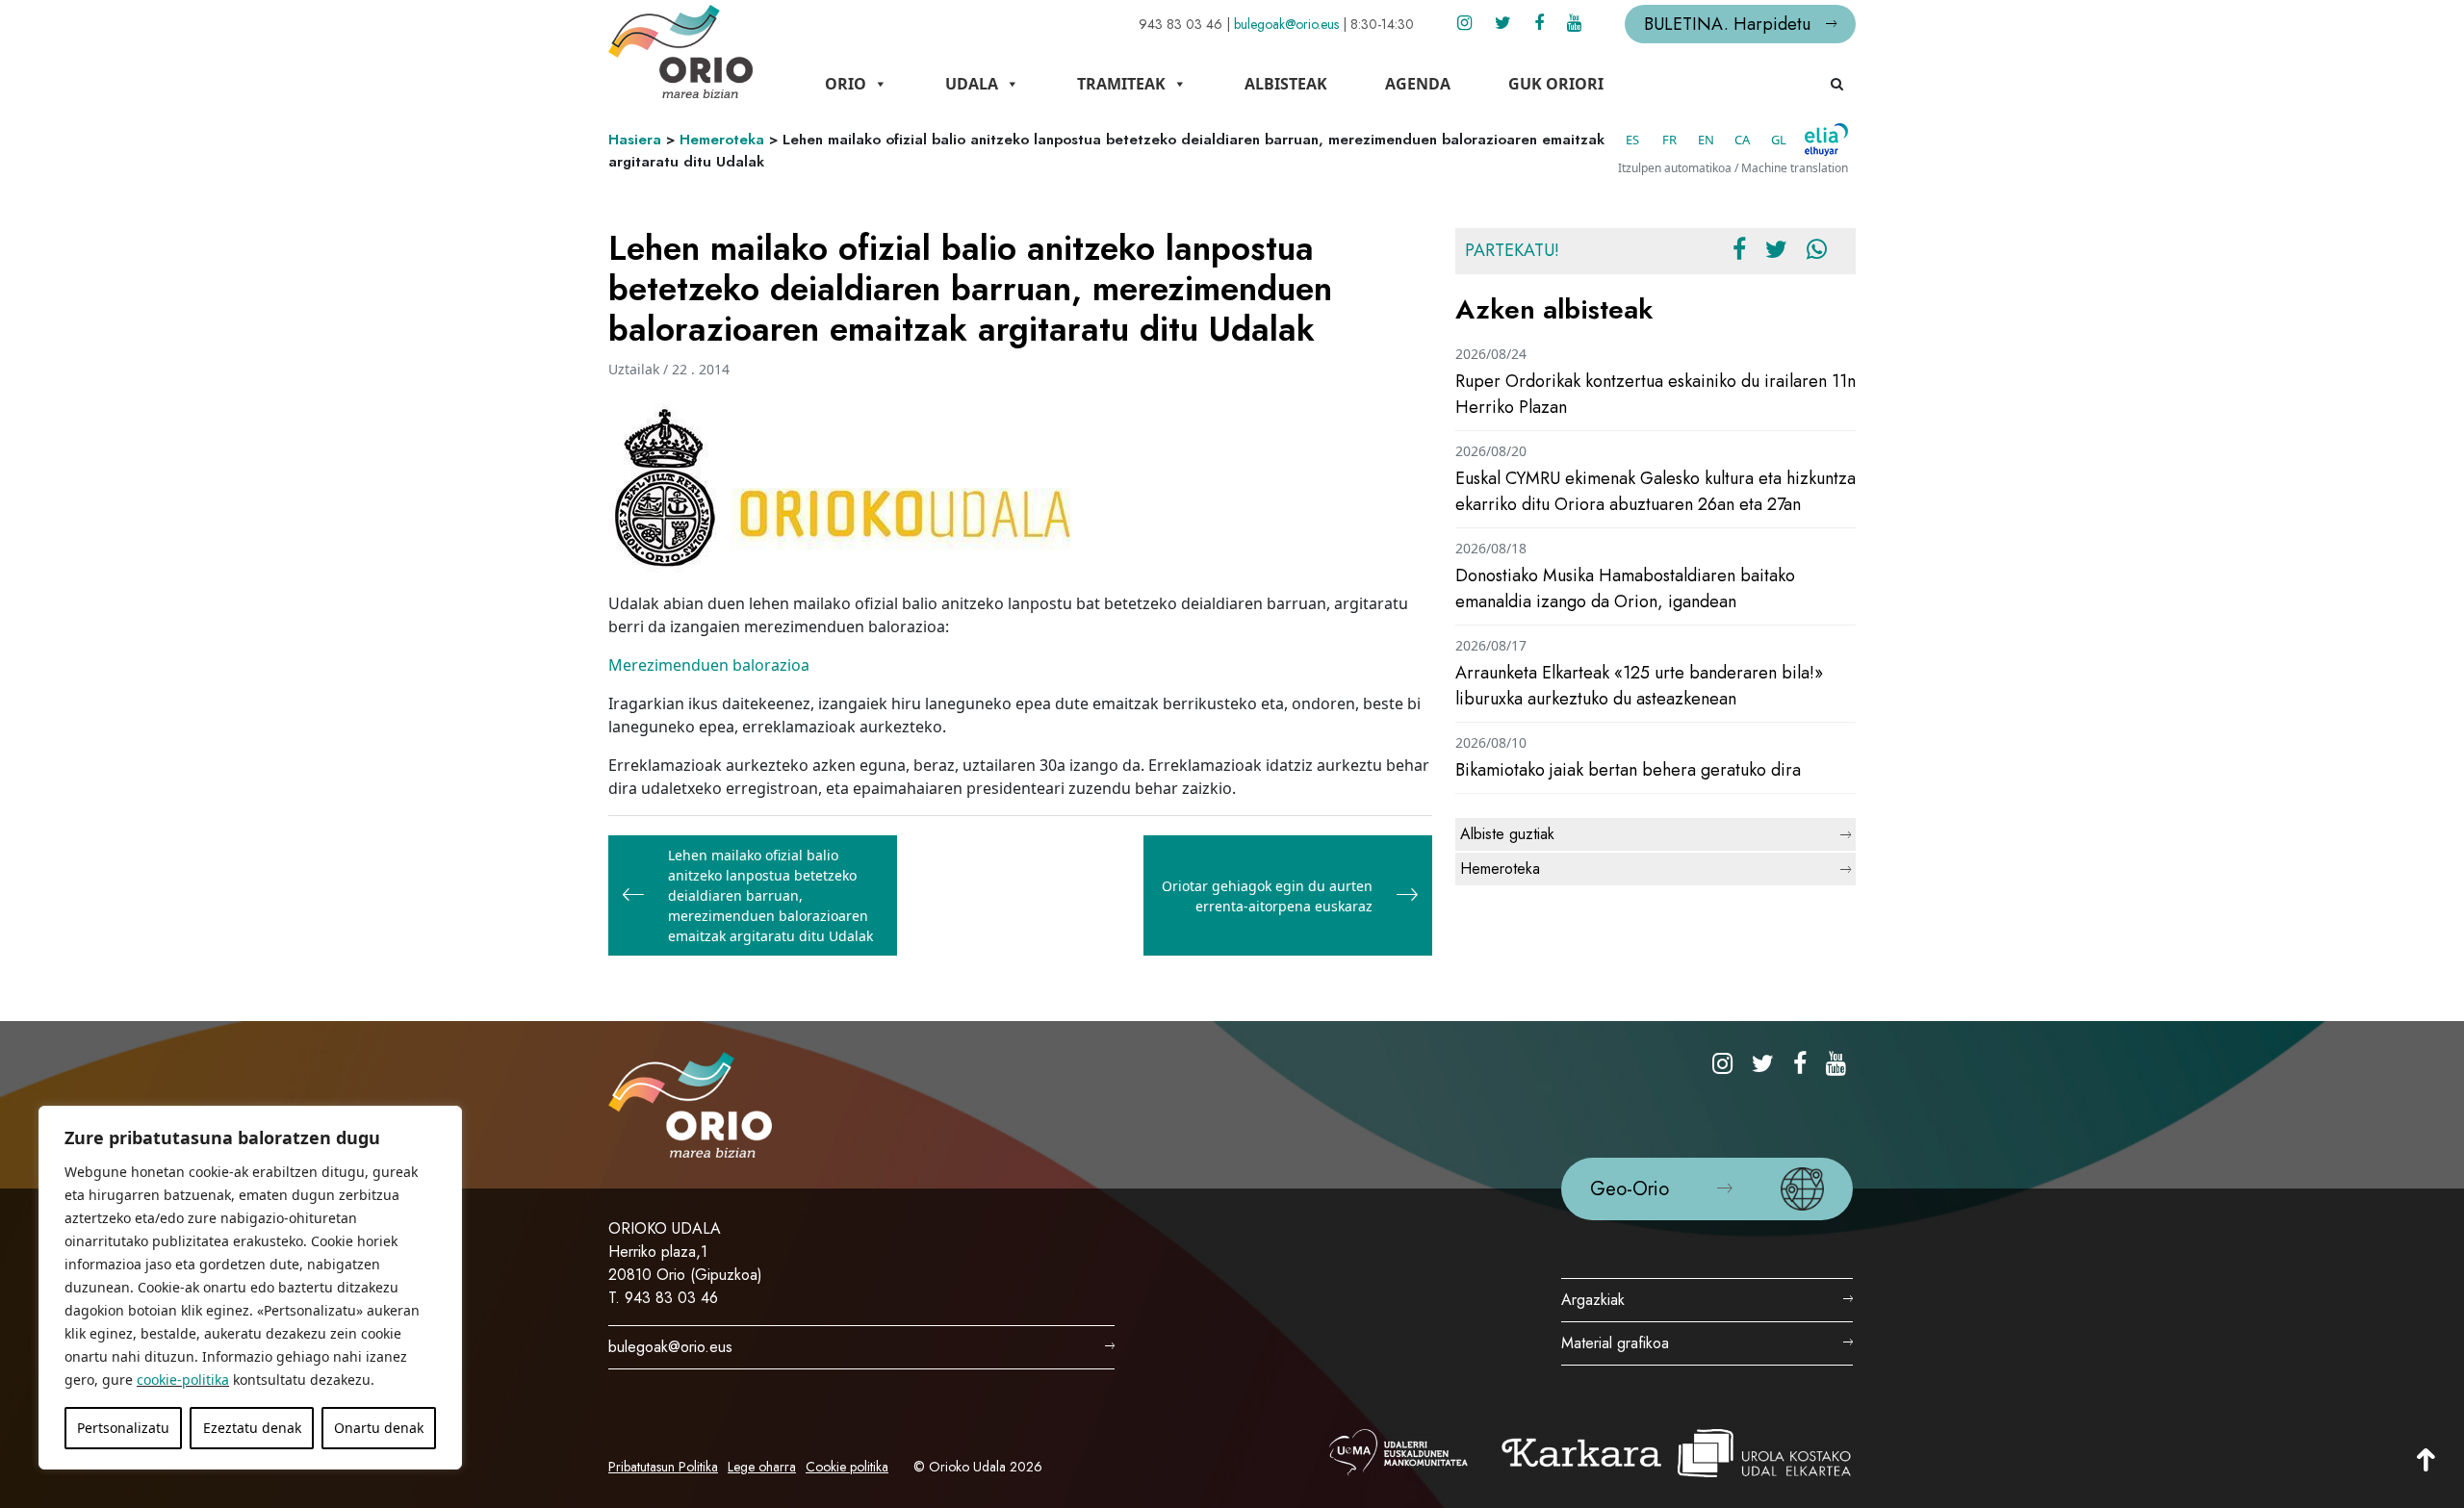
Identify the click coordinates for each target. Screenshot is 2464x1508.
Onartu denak (379, 1428)
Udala (972, 84)
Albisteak (1286, 84)
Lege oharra (762, 1467)
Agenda (1418, 84)
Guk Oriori (1556, 84)
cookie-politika (183, 1380)
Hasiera (635, 140)
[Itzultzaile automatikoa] (1826, 140)
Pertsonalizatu (123, 1428)
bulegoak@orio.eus (1286, 24)
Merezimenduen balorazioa (709, 665)
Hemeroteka (722, 140)
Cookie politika (847, 1467)
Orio (846, 84)
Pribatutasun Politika (663, 1467)
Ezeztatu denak (252, 1428)
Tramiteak (1121, 84)
